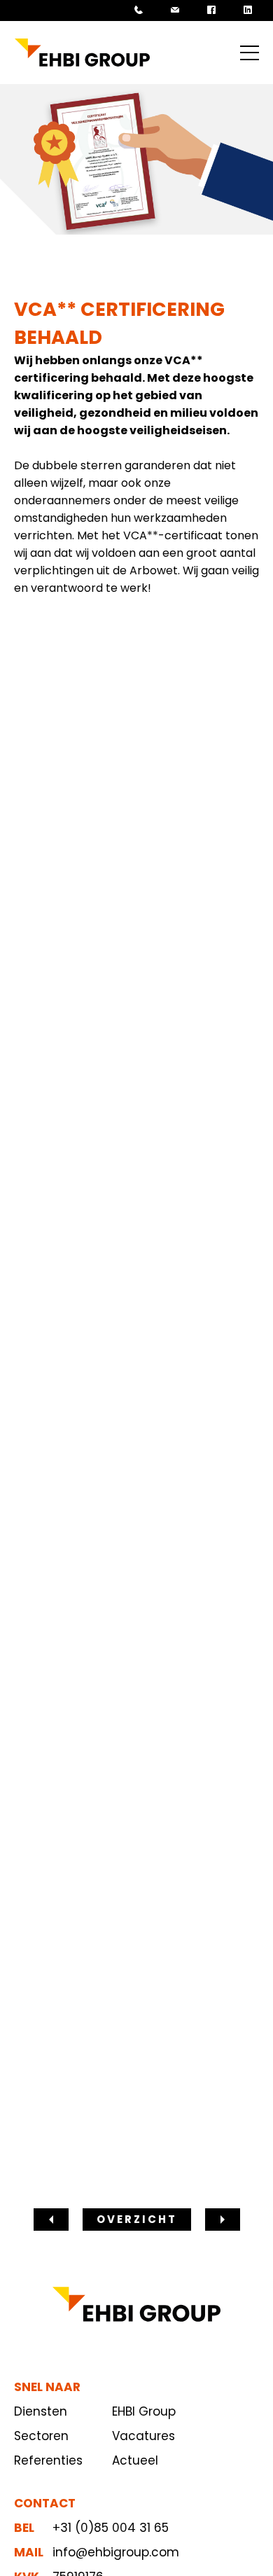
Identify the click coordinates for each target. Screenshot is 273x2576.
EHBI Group (144, 2411)
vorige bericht (51, 2218)
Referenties (48, 2460)
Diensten (41, 2411)
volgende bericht (223, 2218)
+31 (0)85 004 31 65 (111, 2528)
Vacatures (143, 2436)
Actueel (135, 2460)
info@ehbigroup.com (116, 2552)
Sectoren (41, 2436)
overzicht (137, 2219)
